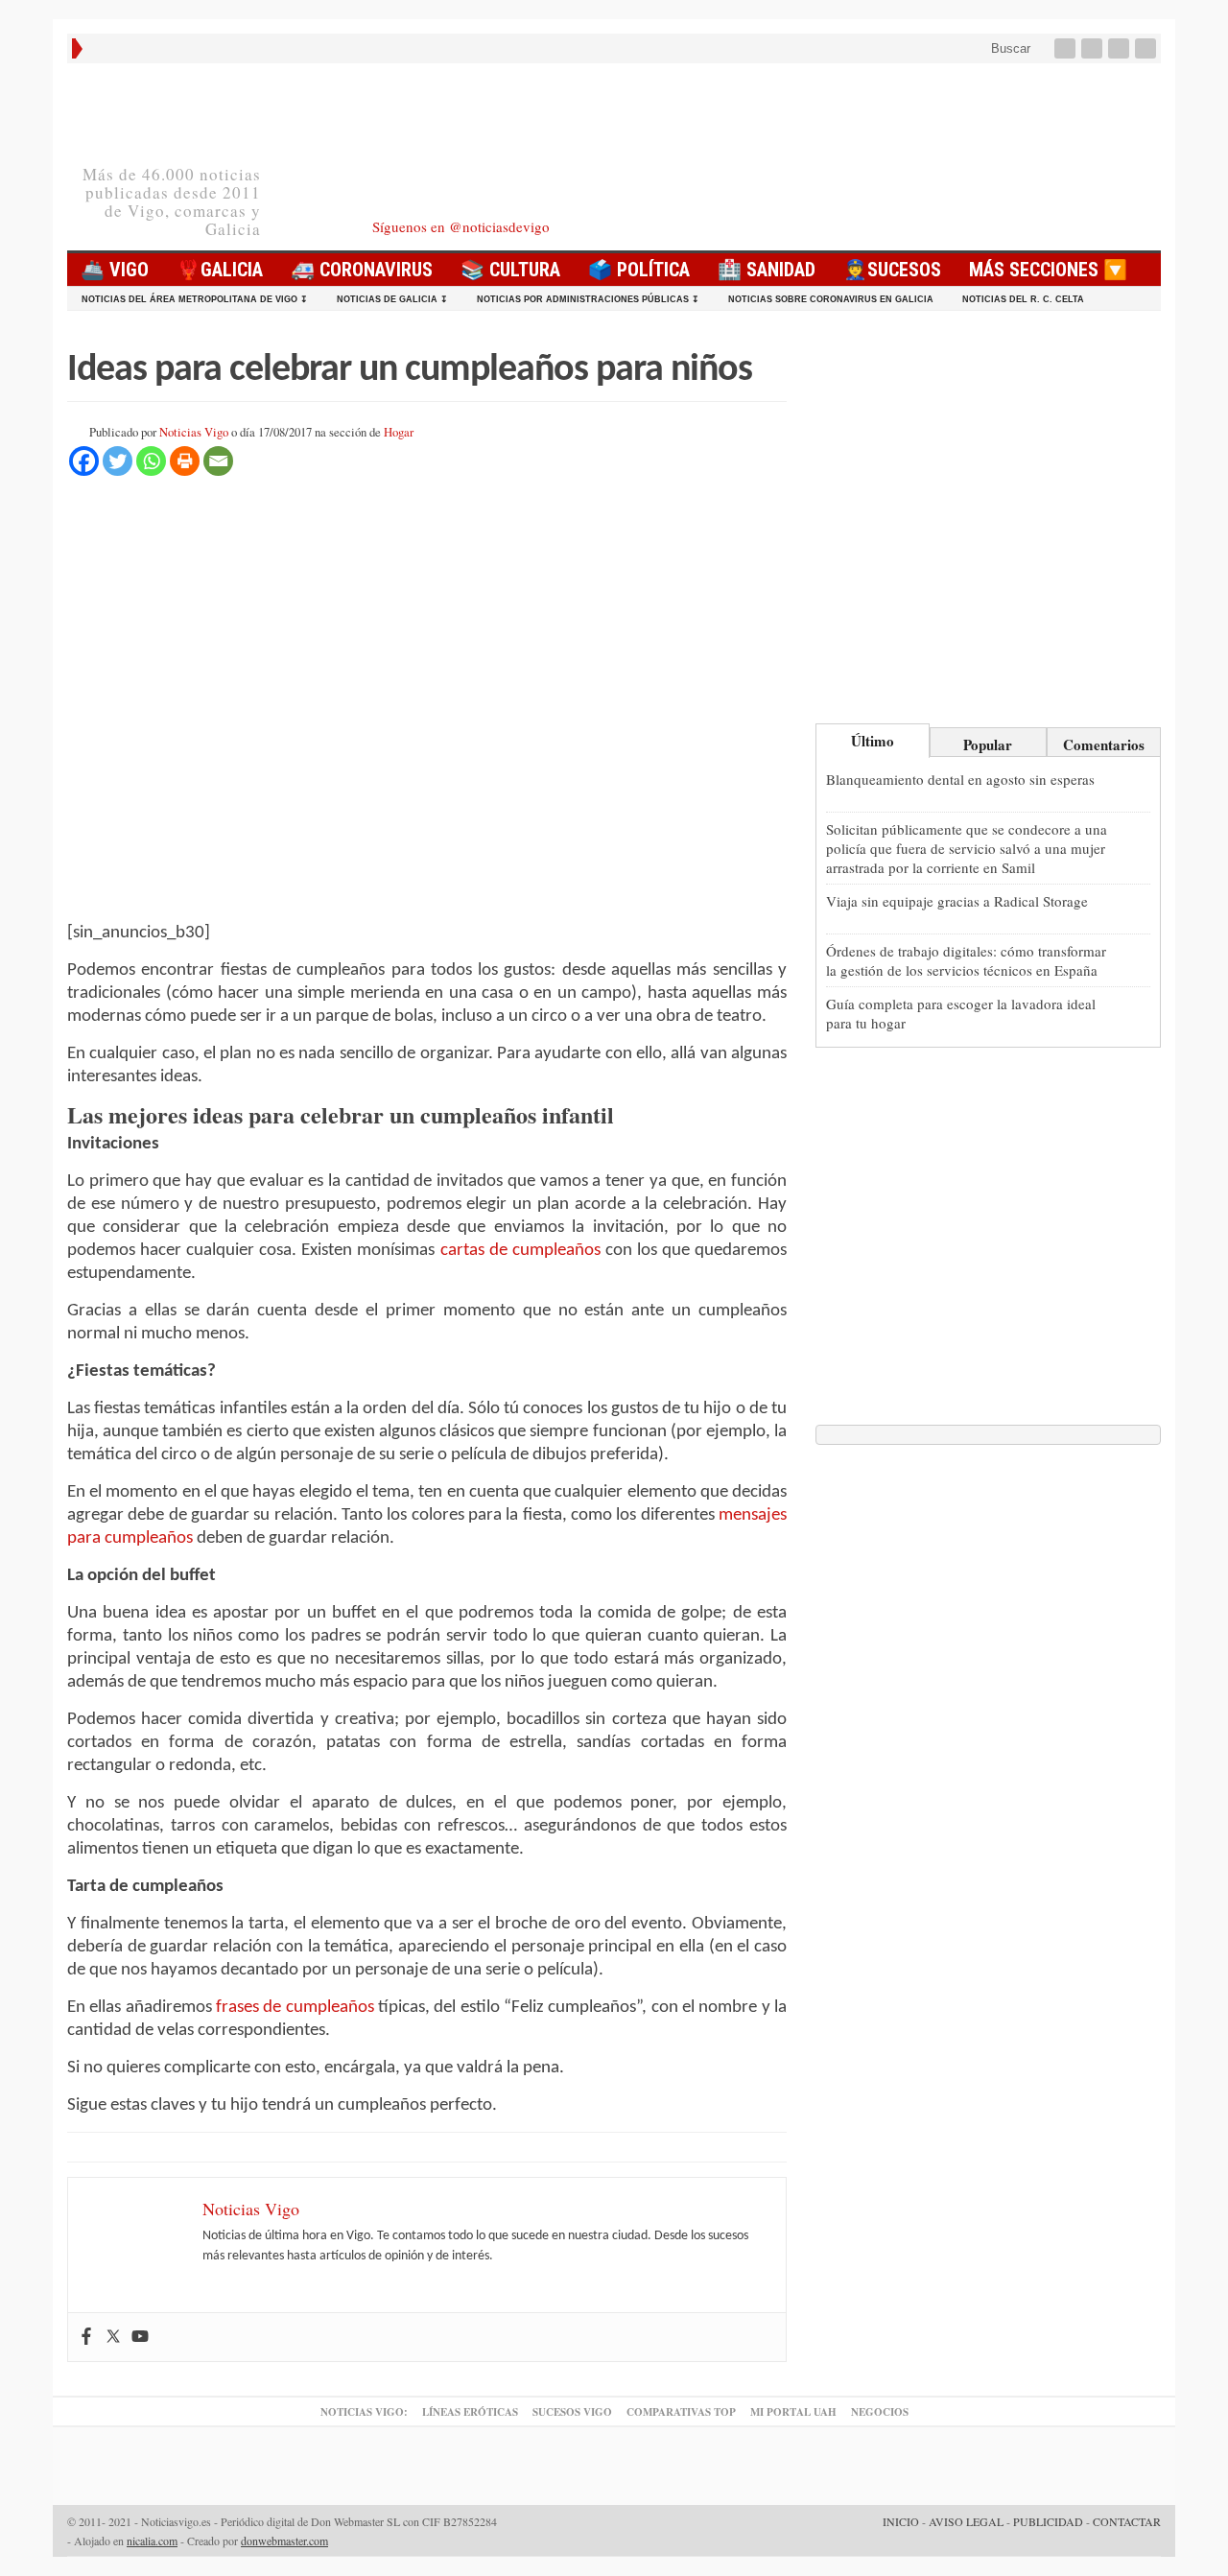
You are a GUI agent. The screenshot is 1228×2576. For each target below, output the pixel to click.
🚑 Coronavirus (362, 270)
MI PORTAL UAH (793, 2412)
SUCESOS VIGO (572, 2412)
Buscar (1009, 48)
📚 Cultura (510, 270)
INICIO (901, 2521)
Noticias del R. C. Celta (1023, 299)
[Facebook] (1067, 48)
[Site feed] (1147, 48)
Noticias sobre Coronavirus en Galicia (831, 299)
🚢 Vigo (115, 270)
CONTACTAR (1127, 2521)
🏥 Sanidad (767, 270)
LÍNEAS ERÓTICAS (470, 2412)
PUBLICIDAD (1048, 2521)
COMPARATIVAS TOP (681, 2412)
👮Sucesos (892, 270)
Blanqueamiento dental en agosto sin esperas (960, 779)
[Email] (218, 461)
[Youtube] (1121, 48)
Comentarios (1104, 744)
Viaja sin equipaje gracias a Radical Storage (957, 901)
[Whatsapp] (151, 461)
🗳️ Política (639, 270)
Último (873, 741)
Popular (988, 744)
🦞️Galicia (220, 270)
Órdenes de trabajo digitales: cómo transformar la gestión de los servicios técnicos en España (966, 960)
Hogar (399, 432)
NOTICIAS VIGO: (364, 2412)
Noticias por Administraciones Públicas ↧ (588, 299)
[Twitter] (1094, 48)
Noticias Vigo (194, 432)
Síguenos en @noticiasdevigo (461, 226)
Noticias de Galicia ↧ (392, 299)
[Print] (185, 461)
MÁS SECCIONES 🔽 (1048, 270)
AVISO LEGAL (966, 2521)
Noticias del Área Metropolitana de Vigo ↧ (195, 299)
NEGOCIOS (880, 2412)
